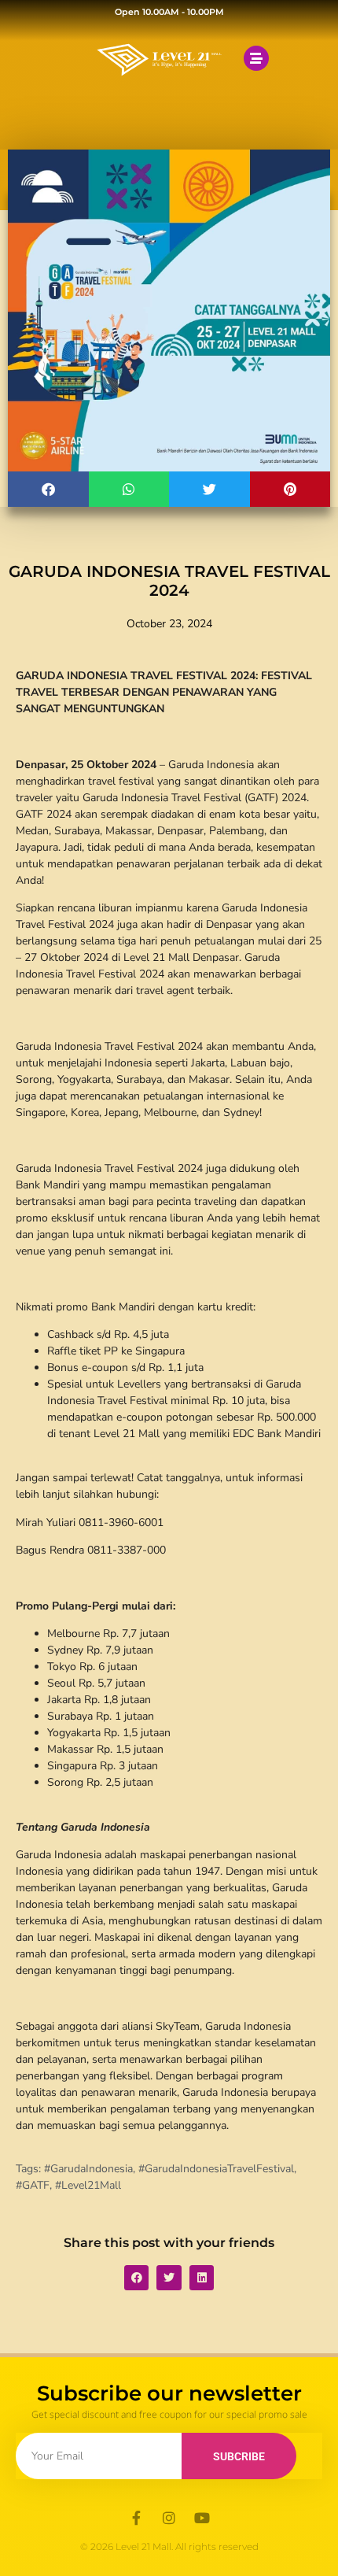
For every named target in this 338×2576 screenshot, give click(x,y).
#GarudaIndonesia (88, 2169)
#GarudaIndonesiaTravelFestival (216, 2169)
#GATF (33, 2185)
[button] (48, 489)
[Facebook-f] (136, 2518)
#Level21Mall (88, 2185)
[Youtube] (202, 2518)
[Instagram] (169, 2518)
